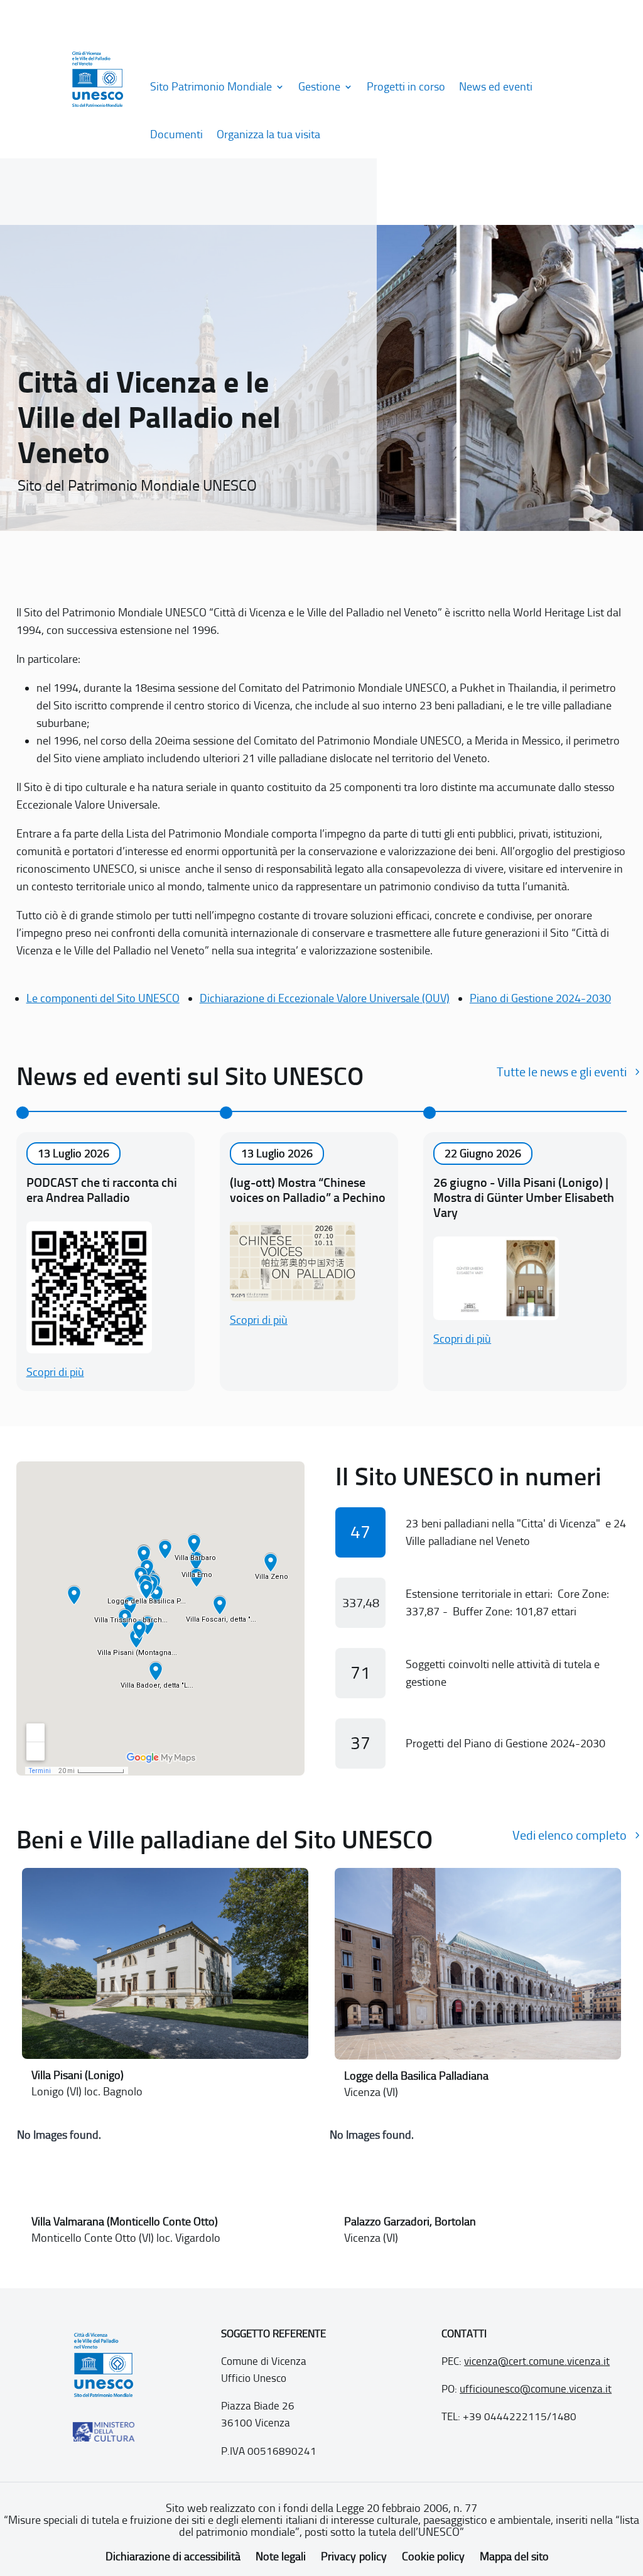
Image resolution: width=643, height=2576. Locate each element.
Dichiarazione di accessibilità (173, 2557)
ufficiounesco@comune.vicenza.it (536, 2389)
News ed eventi (496, 87)
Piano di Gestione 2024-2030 (540, 998)
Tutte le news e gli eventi (562, 1072)
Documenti (176, 134)
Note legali (281, 2557)
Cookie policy (433, 2557)
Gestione (319, 87)
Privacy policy (354, 2557)
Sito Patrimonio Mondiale (211, 87)
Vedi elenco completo (570, 1835)
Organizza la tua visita (268, 134)
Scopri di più (55, 1372)
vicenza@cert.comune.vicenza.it (537, 2361)
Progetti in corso (406, 87)
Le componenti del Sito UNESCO (103, 998)
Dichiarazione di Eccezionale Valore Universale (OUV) (325, 998)
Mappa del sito (514, 2557)
